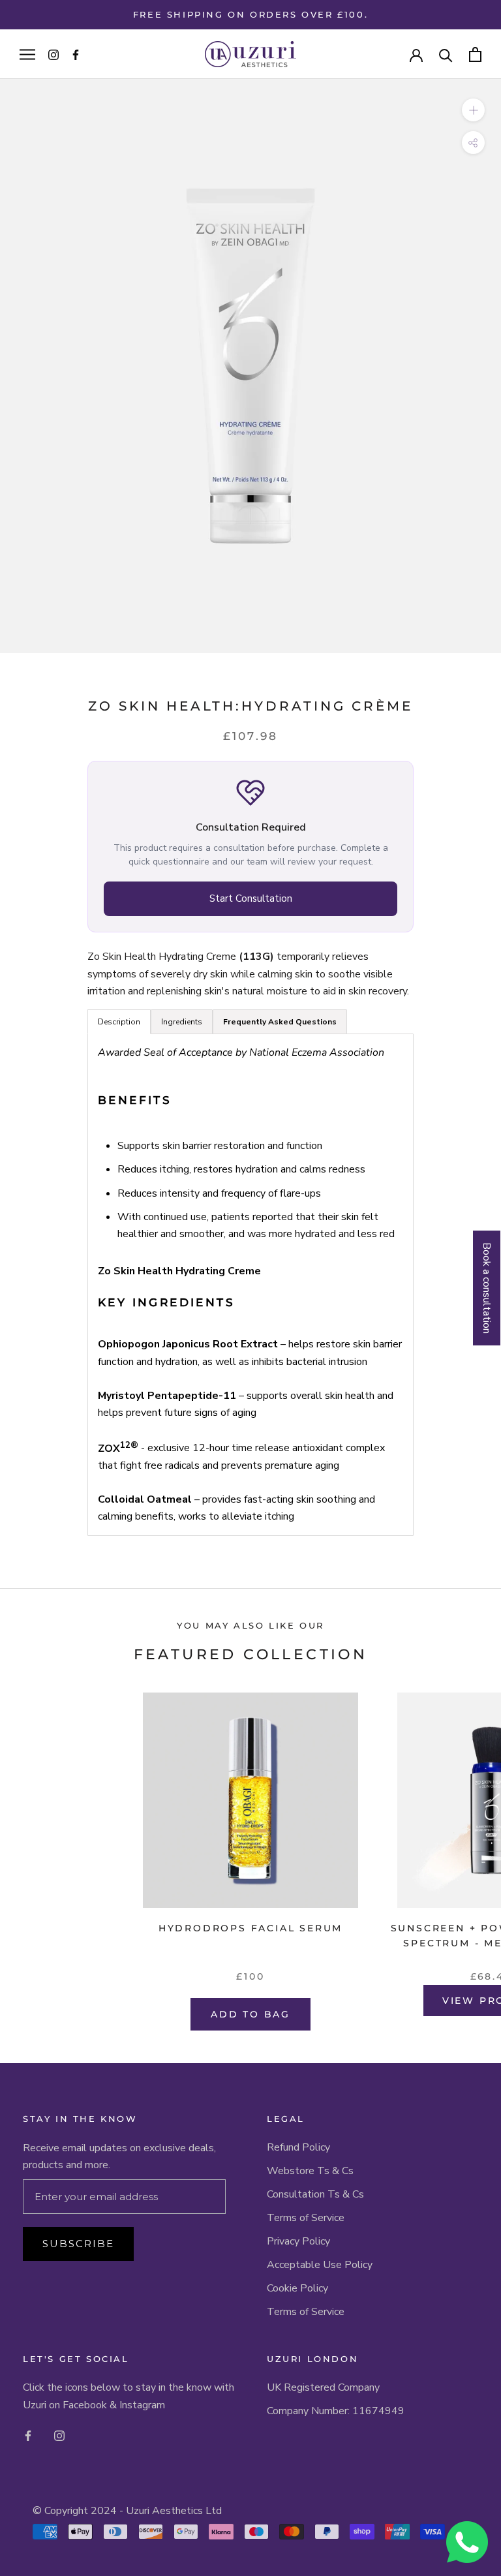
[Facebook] (28, 2435)
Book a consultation (487, 1288)
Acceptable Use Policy (320, 2265)
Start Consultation (251, 898)
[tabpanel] (250, 1284)
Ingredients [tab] (182, 1022)
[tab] (280, 1022)
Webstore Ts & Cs (310, 2171)
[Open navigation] (27, 54)
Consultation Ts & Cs (315, 2194)
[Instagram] (59, 2435)
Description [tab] (119, 1022)
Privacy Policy (298, 2241)
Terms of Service (306, 2218)
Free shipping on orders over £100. (250, 14)
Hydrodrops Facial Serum (250, 1928)
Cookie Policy (297, 2288)
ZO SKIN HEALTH (162, 706)
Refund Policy (298, 2147)
